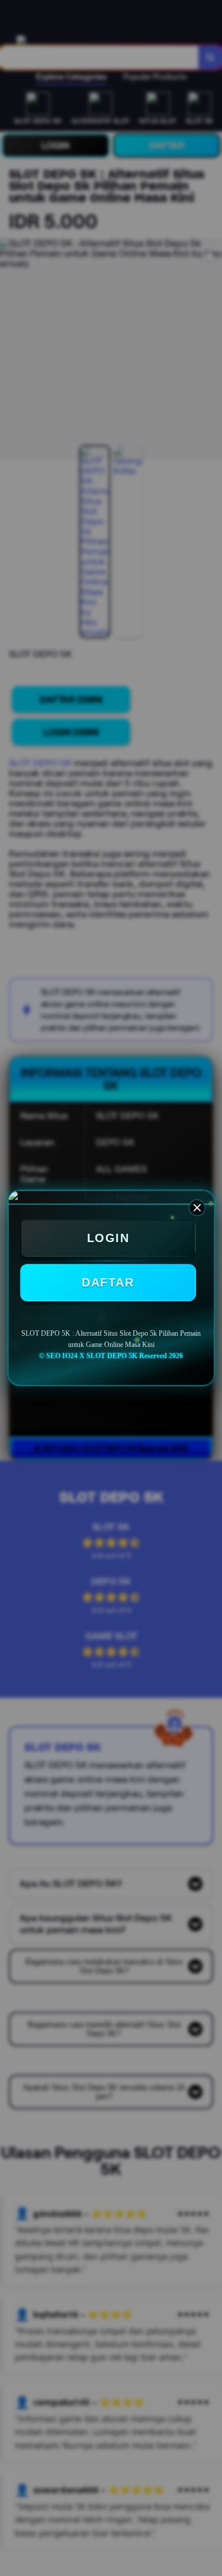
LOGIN (108, 1238)
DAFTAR (108, 1282)
